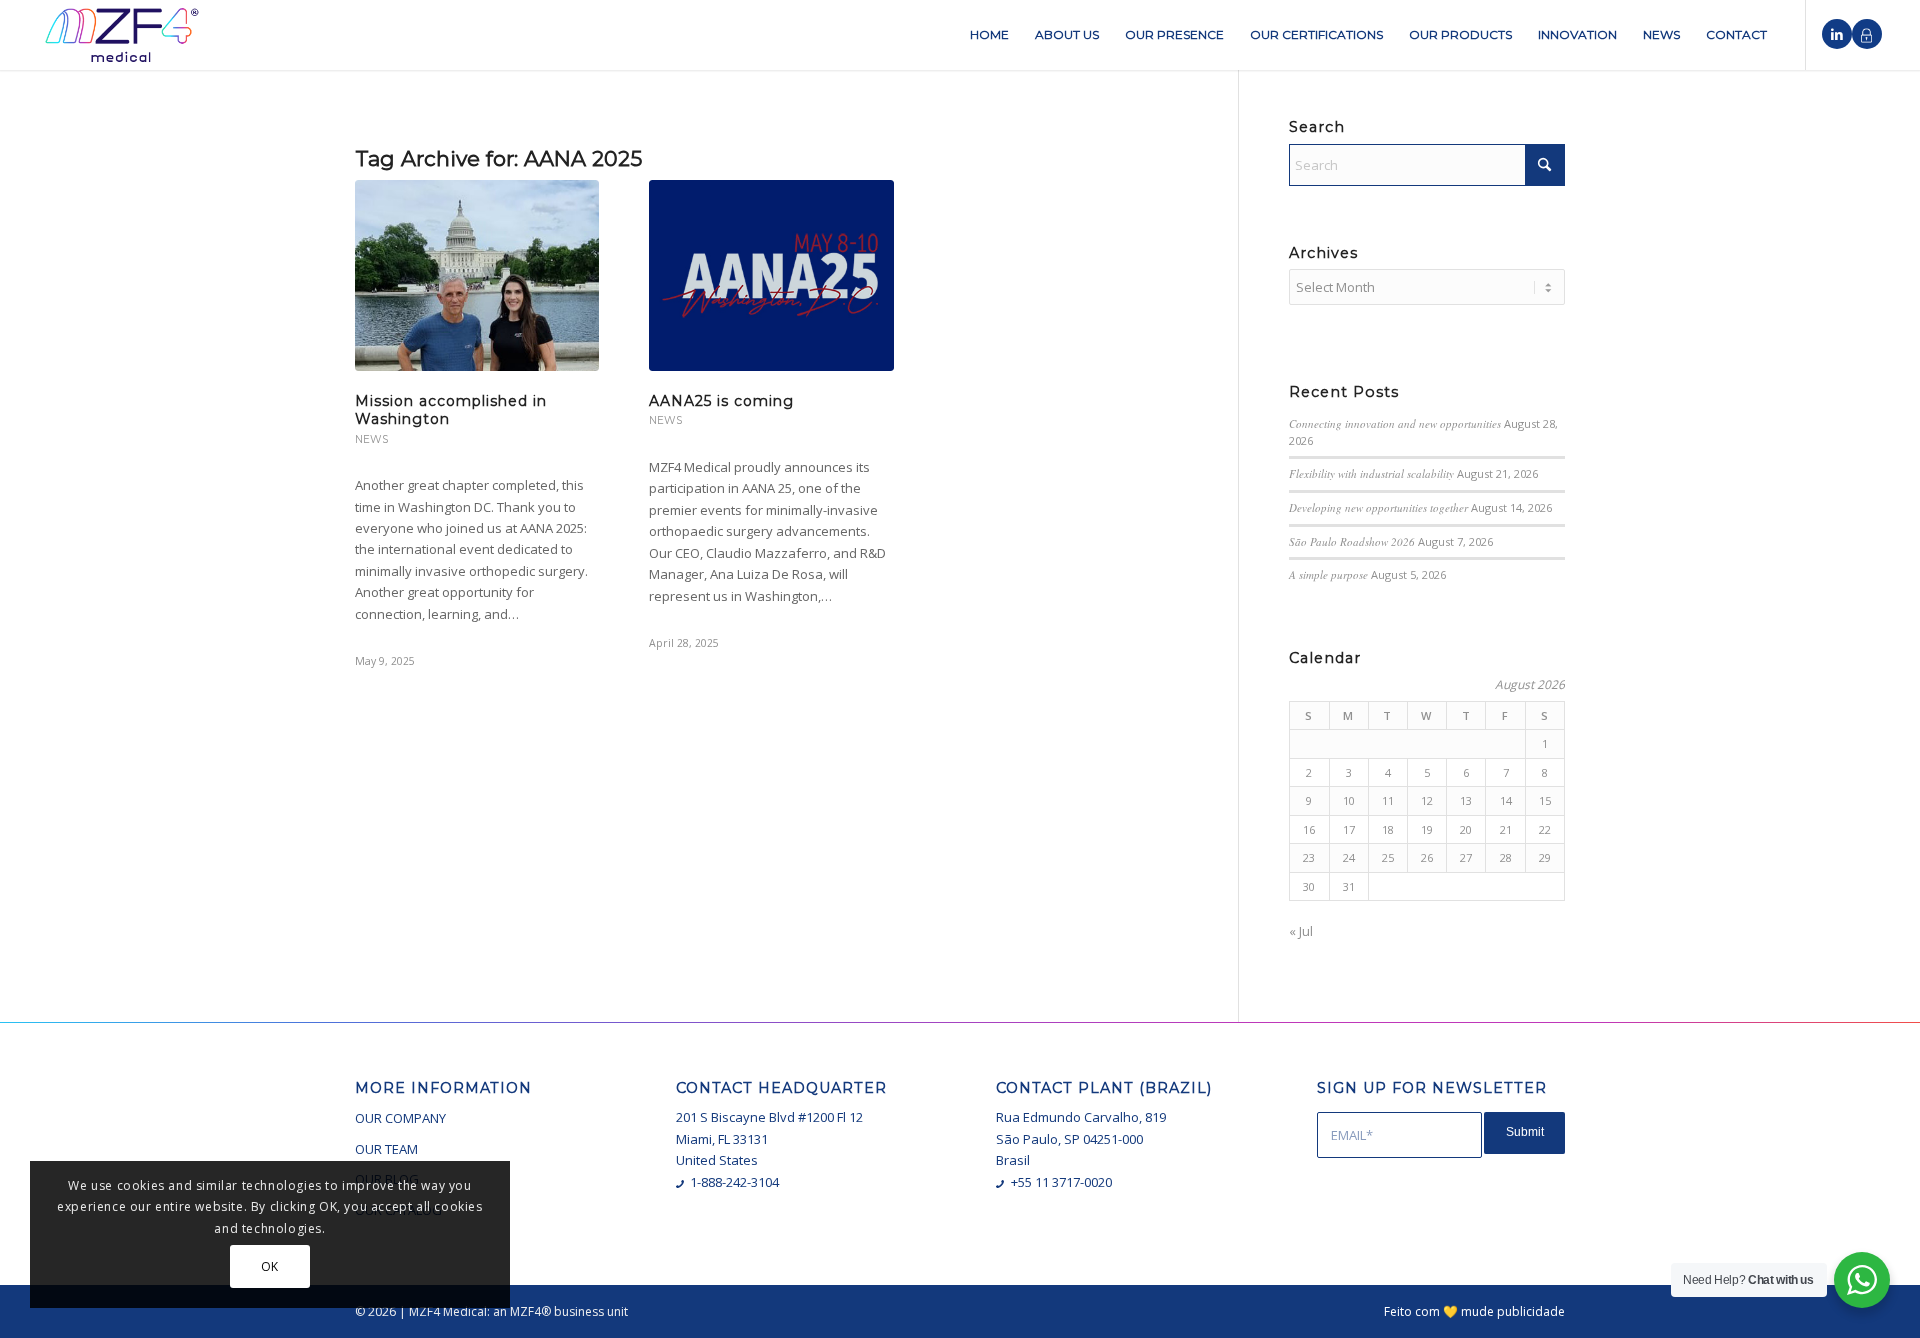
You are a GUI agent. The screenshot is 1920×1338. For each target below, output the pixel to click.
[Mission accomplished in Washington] (477, 275)
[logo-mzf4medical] (122, 35)
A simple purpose (1328, 574)
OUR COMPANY (400, 1118)
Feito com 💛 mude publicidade (1474, 1311)
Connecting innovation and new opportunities (1395, 423)
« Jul (1301, 931)
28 (1506, 857)
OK (270, 1266)
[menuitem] (989, 35)
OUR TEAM (386, 1149)
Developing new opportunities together (1378, 507)
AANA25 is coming (721, 401)
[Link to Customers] (1867, 34)
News (371, 439)
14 (1506, 800)
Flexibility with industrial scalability (1371, 473)
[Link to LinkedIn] (1837, 34)
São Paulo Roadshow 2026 (1352, 541)
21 (1506, 829)
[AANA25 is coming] (771, 275)
